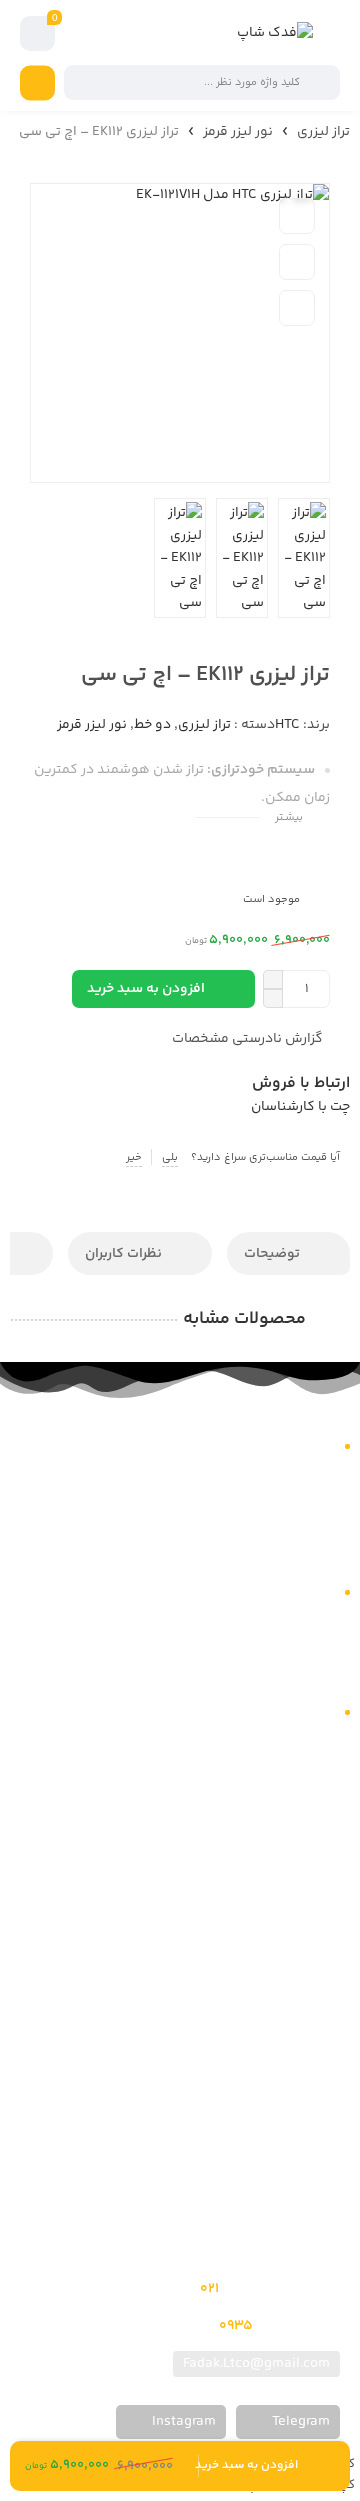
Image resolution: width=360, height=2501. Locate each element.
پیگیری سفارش (307, 1549)
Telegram (299, 2422)
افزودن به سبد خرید (146, 989)
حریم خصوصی (311, 1670)
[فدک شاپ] (275, 33)
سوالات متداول (309, 1620)
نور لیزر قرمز (238, 132)
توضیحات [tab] (273, 1254)
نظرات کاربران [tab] (125, 1254)
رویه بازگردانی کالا (301, 1645)
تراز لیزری (323, 132)
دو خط (152, 725)
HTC (287, 725)
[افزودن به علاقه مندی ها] (297, 216)
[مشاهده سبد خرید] (38, 34)
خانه (338, 1474)
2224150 (263, 2326)
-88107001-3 (252, 2289)
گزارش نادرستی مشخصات (247, 1039)
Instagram (182, 2422)
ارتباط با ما (321, 1524)
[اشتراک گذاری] (297, 308)
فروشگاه (325, 1499)
